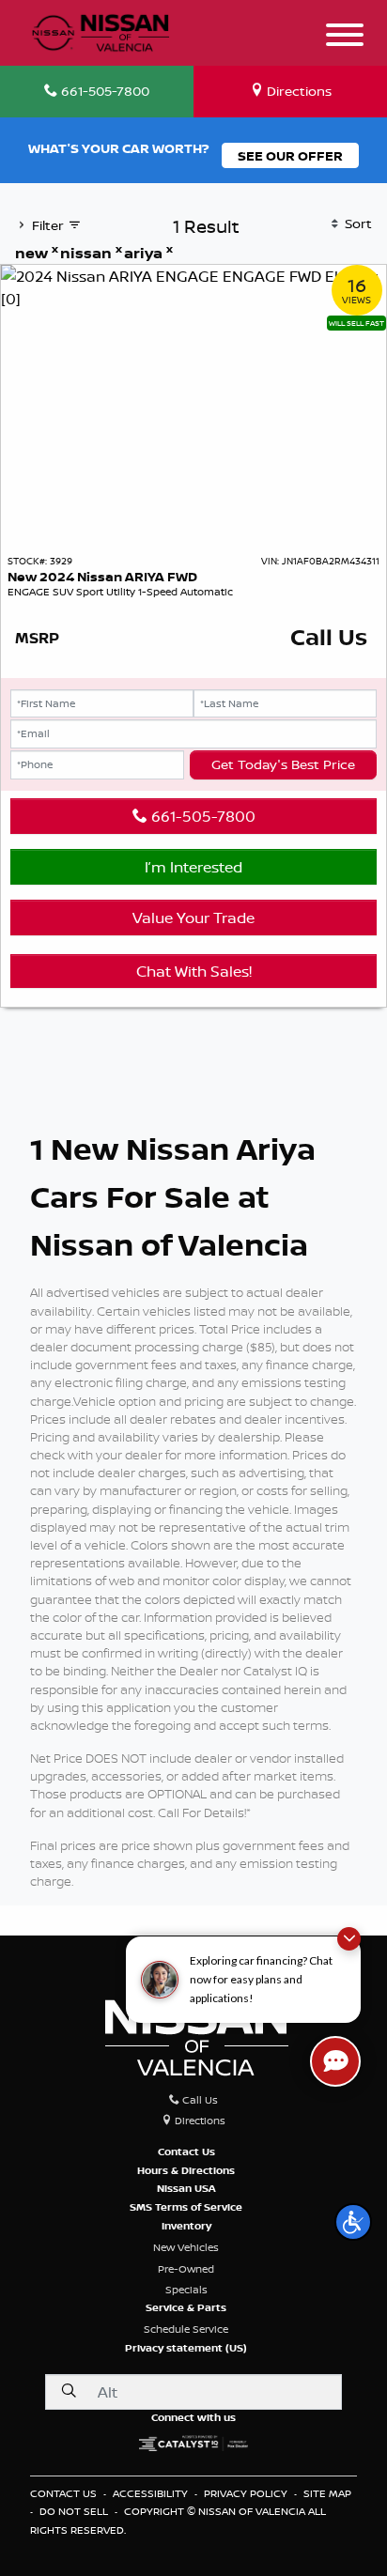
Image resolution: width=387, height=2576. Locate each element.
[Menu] (345, 38)
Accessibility (152, 2493)
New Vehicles (186, 2247)
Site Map (327, 2493)
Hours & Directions (186, 2170)
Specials (186, 2290)
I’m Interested (193, 867)
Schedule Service (186, 2329)
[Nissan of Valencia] (101, 30)
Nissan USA (186, 2188)
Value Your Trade (193, 918)
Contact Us (186, 2152)
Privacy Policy (247, 2493)
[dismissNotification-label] (349, 1939)
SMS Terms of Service (186, 2207)
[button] (353, 2222)
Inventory (186, 2226)
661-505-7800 (201, 816)
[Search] (69, 2391)
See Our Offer (290, 155)
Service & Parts (186, 2307)
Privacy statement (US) (186, 2348)
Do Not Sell (75, 2511)
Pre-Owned (186, 2269)
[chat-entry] (335, 2061)
